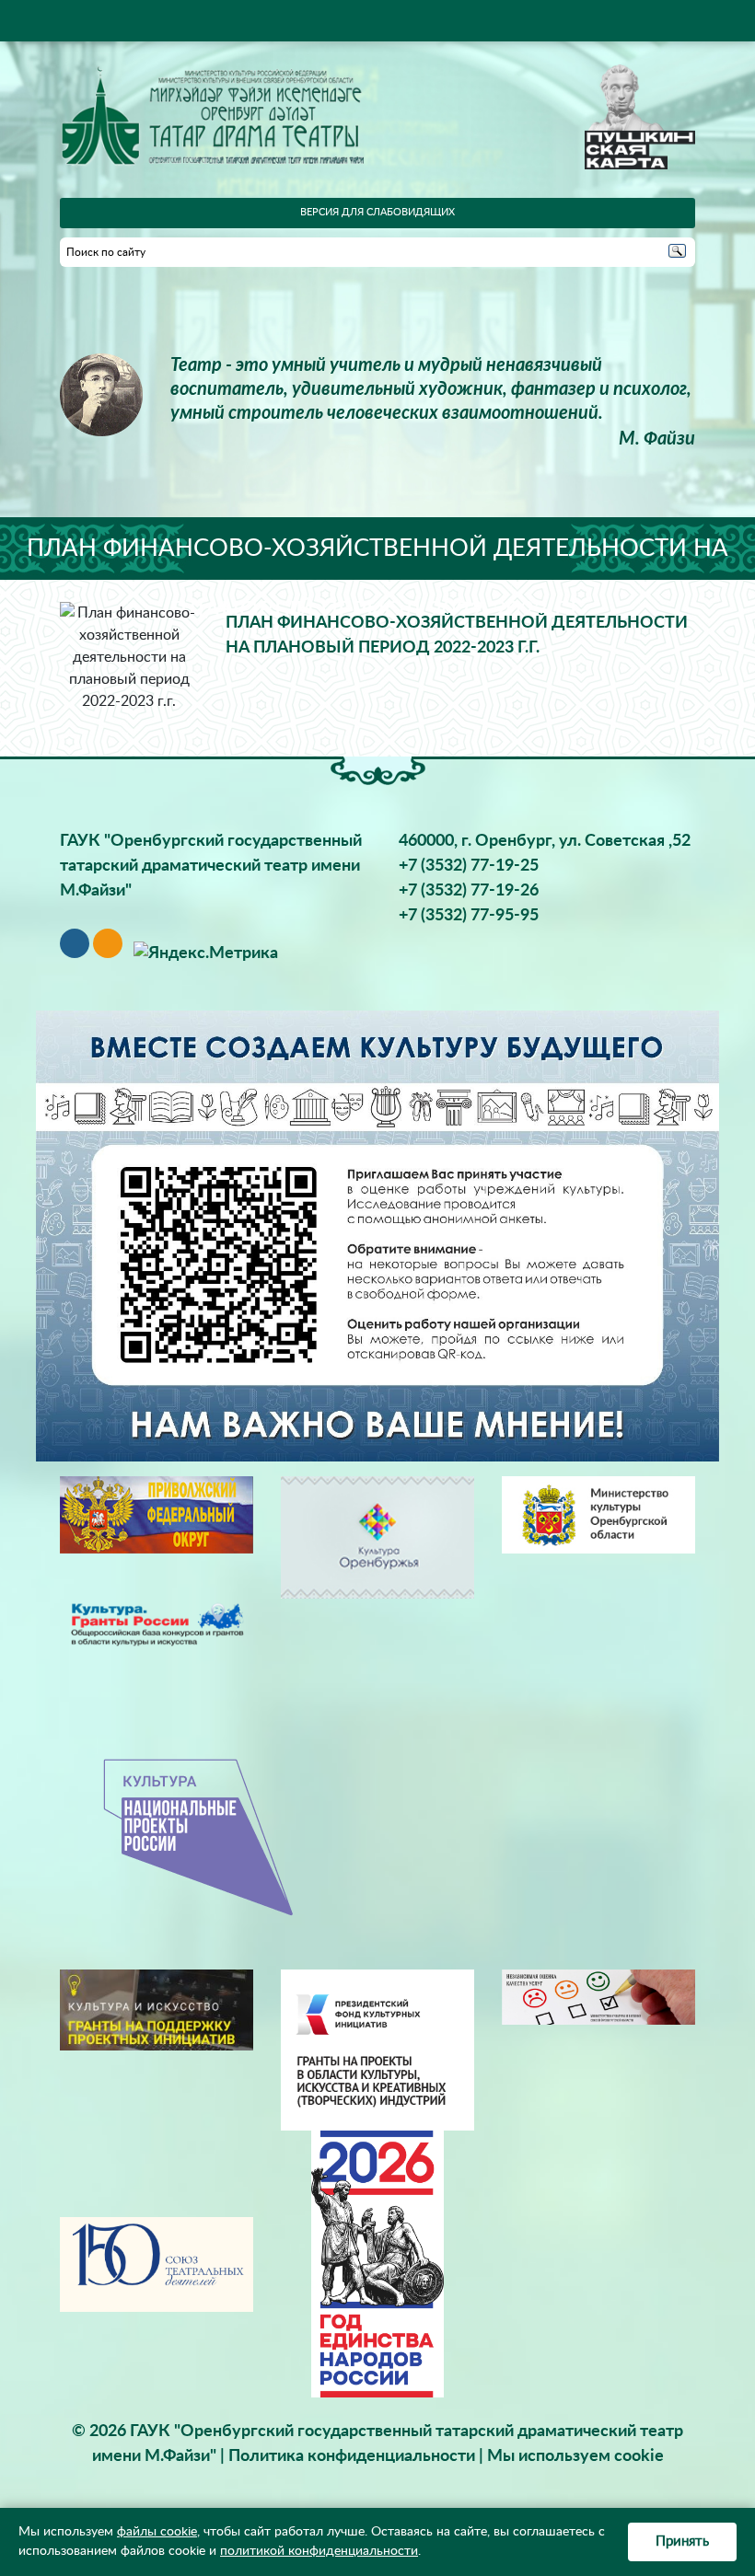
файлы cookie (157, 2532)
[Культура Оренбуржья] (377, 1537)
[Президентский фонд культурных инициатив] (377, 2050)
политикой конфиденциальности (319, 2551)
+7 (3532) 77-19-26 (469, 891)
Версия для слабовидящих (377, 212)
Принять (682, 2541)
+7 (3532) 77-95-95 (469, 916)
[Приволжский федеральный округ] (157, 1514)
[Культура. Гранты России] (157, 1623)
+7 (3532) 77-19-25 (469, 866)
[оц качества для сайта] (598, 1997)
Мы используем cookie (575, 2456)
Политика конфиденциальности (352, 2456)
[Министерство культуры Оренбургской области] (598, 1514)
